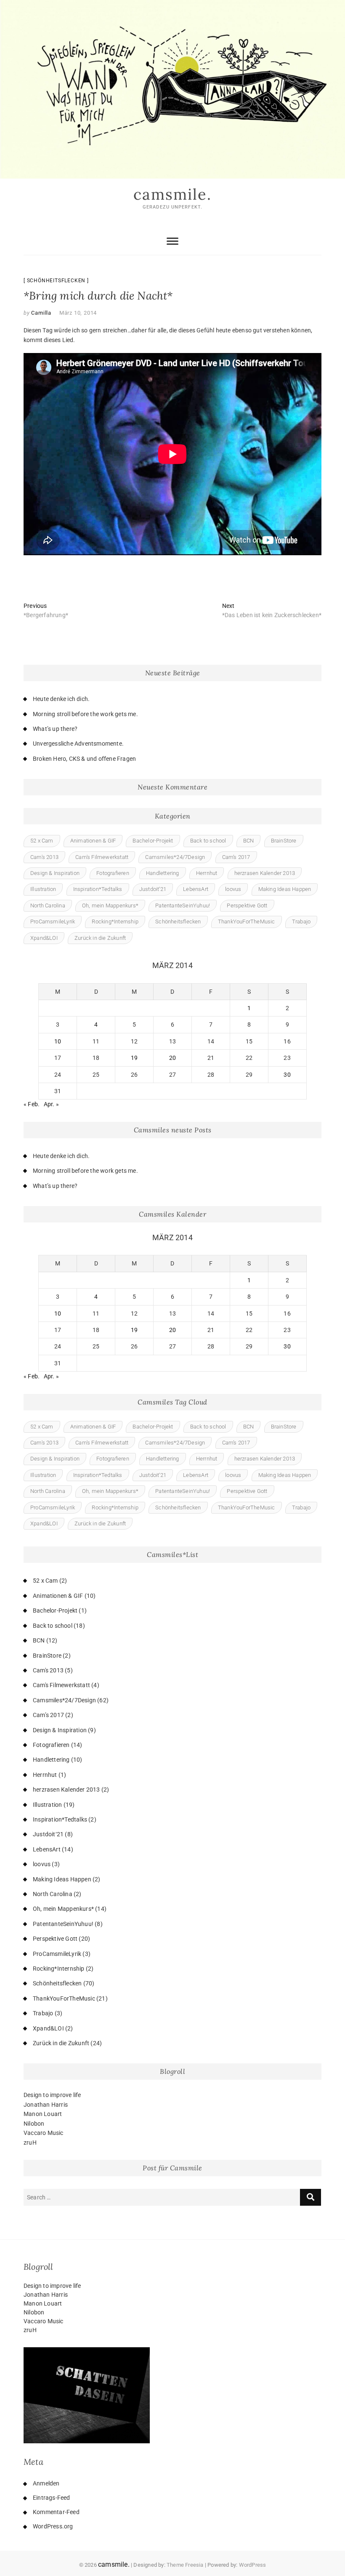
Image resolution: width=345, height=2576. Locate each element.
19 (134, 1058)
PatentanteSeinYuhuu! (183, 905)
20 (172, 1058)
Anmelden (46, 2483)
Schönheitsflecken (56, 281)
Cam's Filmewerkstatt (102, 857)
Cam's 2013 (44, 857)
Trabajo (301, 922)
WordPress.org (53, 2526)
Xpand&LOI (44, 938)
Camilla (41, 313)
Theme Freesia (185, 2565)
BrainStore (284, 841)
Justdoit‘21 (153, 889)
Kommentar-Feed (56, 2512)
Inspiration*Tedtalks (98, 889)
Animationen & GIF (93, 841)
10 (58, 1041)
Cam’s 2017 (236, 857)
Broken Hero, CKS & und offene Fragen (84, 759)
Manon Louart (43, 2114)
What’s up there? (55, 729)
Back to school (208, 841)
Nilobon (34, 2124)
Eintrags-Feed (52, 2498)
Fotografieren (113, 873)
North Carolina (48, 905)
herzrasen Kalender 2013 (265, 873)
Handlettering (163, 873)
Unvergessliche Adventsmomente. (78, 744)
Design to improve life (52, 2095)
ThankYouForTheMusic (247, 922)
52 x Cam (42, 841)
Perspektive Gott (247, 905)
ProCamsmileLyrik (53, 922)
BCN (249, 841)
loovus (233, 889)
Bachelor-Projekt (153, 841)
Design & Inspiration (55, 873)
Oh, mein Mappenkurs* (110, 905)
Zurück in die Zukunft (100, 938)
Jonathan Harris (46, 2105)
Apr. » (51, 1104)
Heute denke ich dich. (61, 699)
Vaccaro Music (44, 2133)
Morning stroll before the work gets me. (85, 714)
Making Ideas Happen (285, 889)
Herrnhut (207, 873)
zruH (30, 2143)
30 (287, 1075)
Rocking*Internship (115, 922)
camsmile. (172, 194)
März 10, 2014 (78, 313)
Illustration (43, 889)
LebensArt (196, 889)
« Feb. (32, 1104)
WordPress (253, 2565)
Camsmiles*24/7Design (175, 857)
